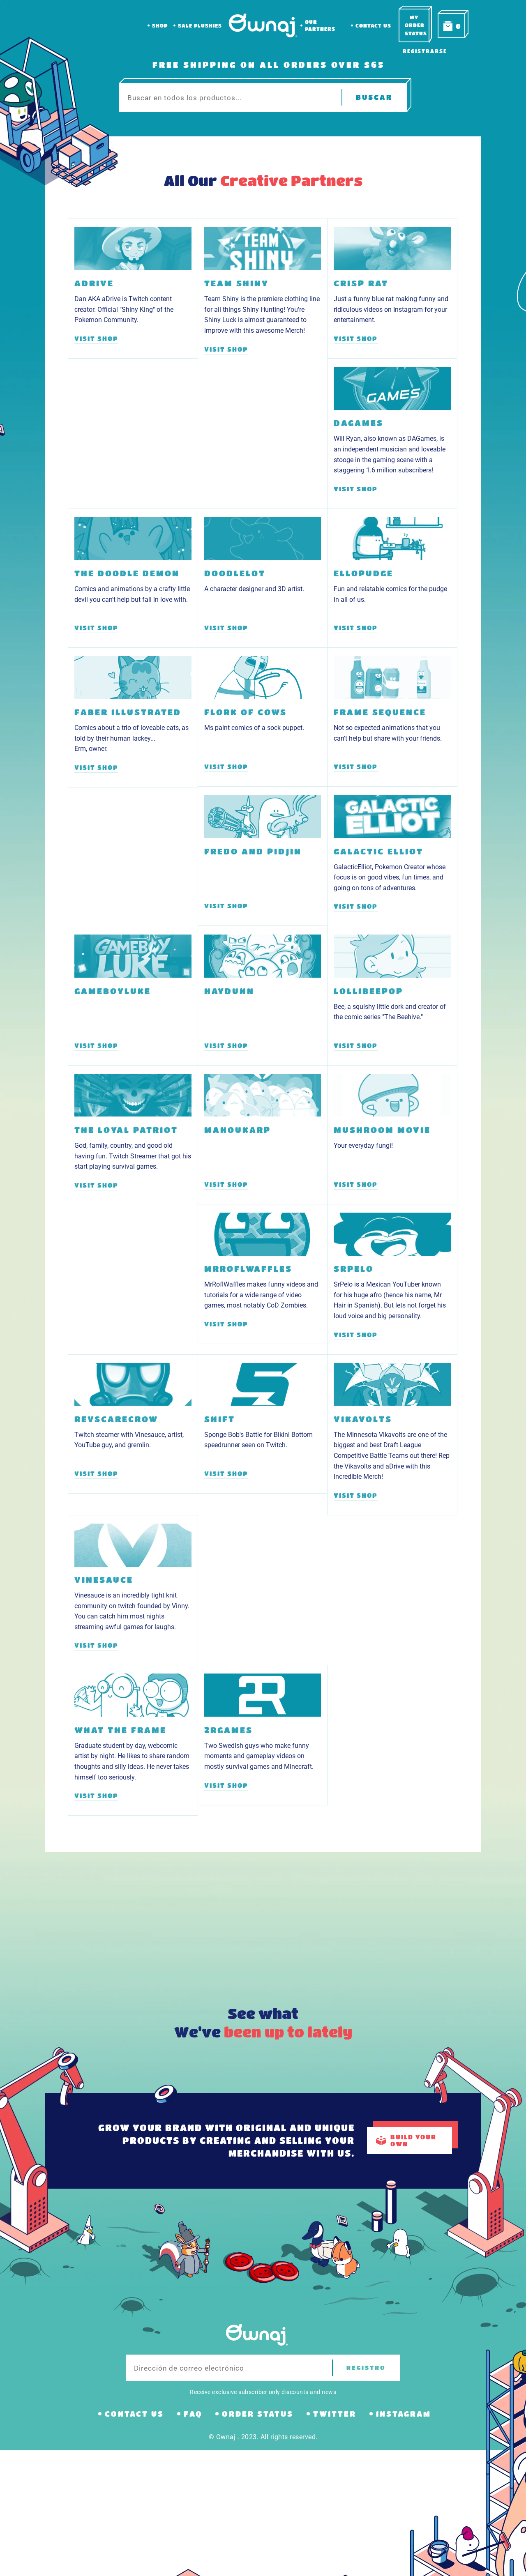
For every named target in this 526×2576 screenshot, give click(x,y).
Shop (160, 25)
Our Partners (320, 25)
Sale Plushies (200, 25)
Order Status (258, 2414)
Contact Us (373, 25)
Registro (366, 2368)
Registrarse (425, 51)
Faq (193, 2414)
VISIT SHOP (96, 338)
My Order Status (416, 25)
